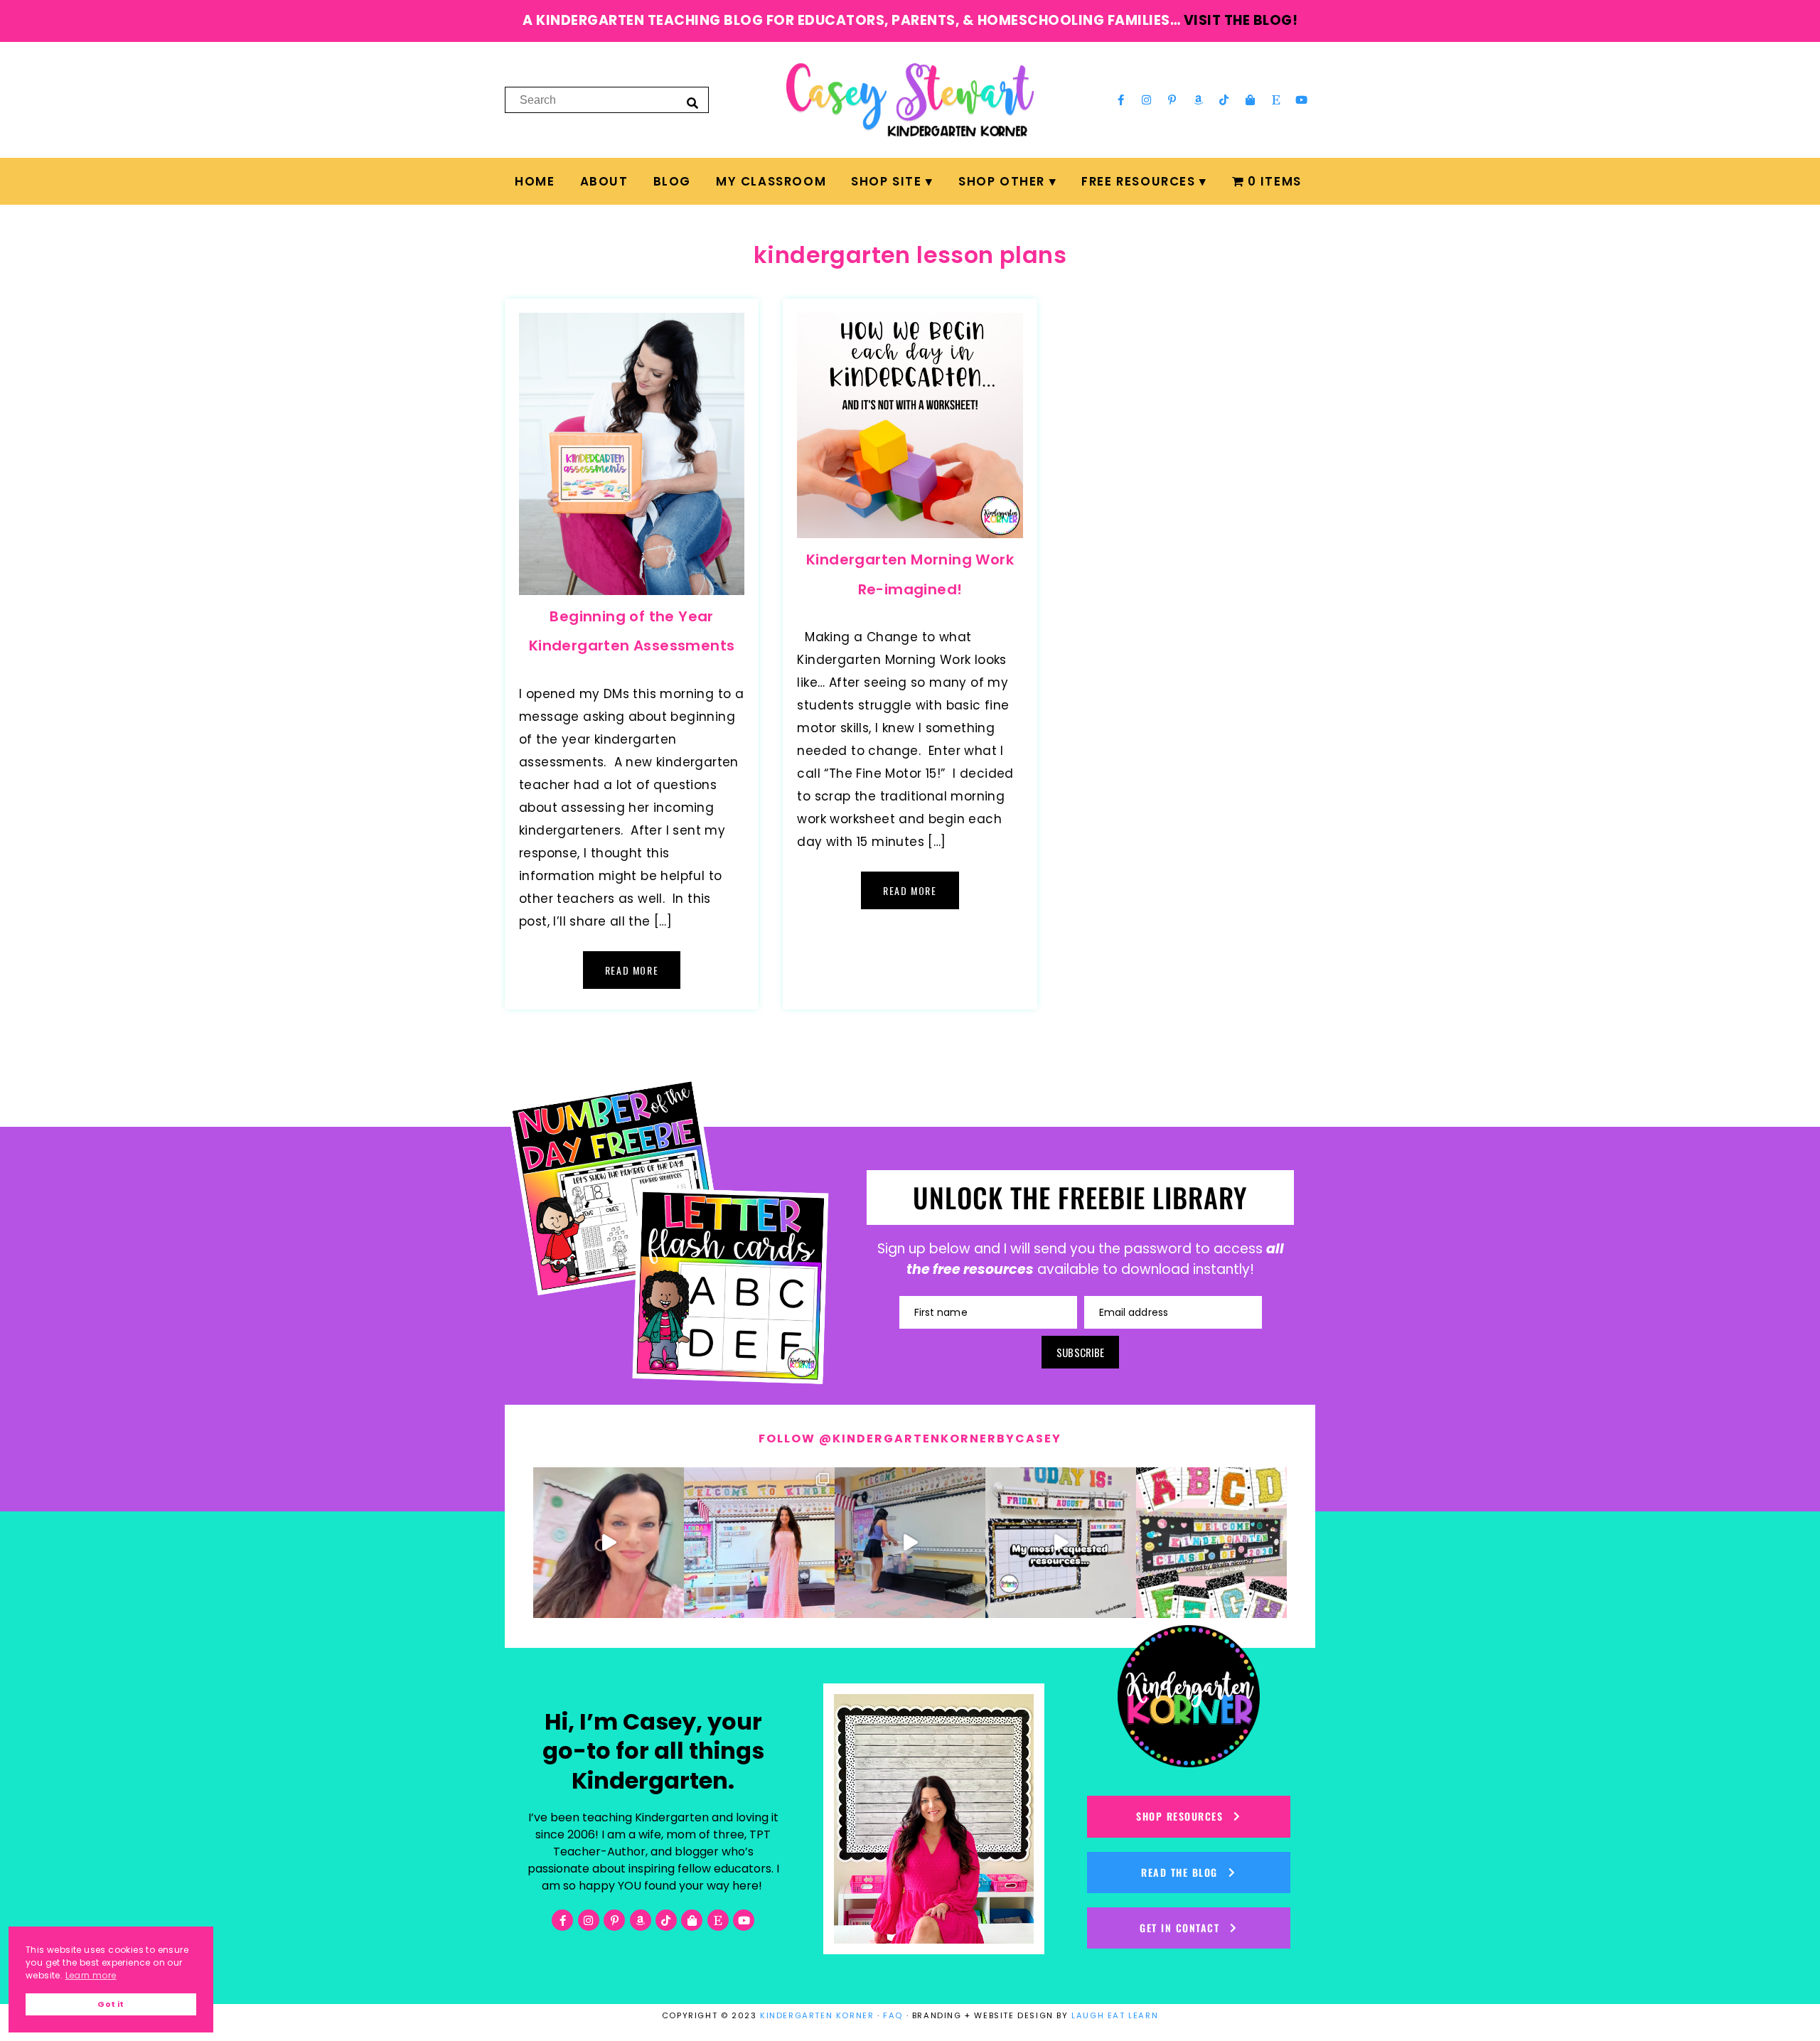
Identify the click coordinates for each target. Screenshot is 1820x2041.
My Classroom (771, 181)
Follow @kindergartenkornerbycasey (910, 1439)
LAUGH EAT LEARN (1115, 2015)
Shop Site (886, 181)
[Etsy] (1276, 100)
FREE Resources (1138, 181)
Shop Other (1002, 181)
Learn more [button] (91, 1975)
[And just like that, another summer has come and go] (910, 1543)
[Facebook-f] (1120, 100)
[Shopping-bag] (1250, 100)
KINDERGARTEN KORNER (817, 2015)
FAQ (893, 2015)
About (604, 181)
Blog (672, 181)
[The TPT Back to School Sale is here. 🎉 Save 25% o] (1061, 1543)
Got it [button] (111, 2004)
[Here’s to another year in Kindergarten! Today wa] (609, 1543)
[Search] (692, 102)
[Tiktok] (1224, 100)
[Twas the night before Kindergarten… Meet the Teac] (759, 1543)
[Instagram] (1147, 100)
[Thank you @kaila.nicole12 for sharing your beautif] (1211, 1543)
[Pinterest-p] (1172, 100)
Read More (632, 970)
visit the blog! (1241, 20)
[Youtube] (1302, 100)
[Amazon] (1199, 100)
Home (535, 181)
